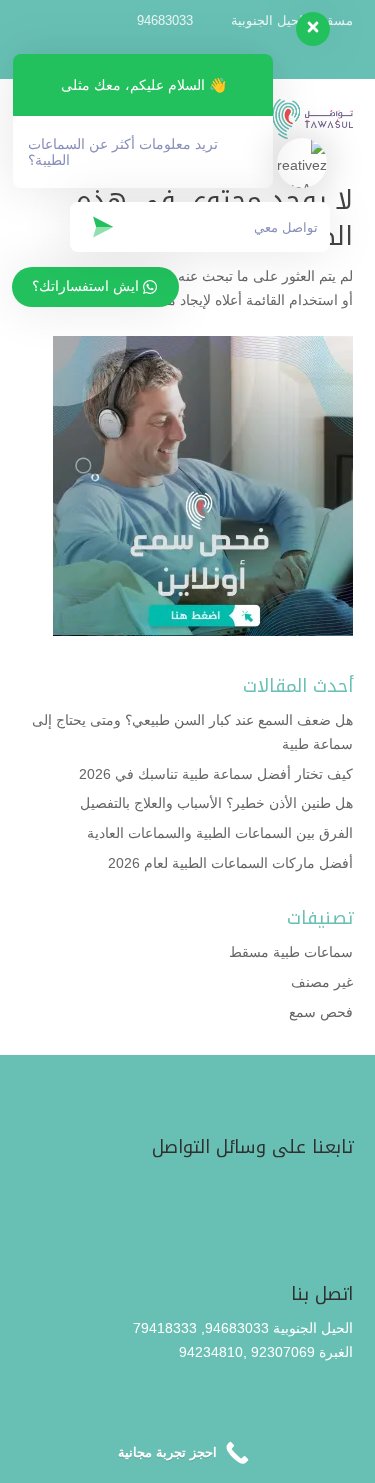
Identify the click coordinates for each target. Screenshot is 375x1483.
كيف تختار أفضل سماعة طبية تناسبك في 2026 (216, 774)
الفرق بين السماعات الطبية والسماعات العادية (220, 833)
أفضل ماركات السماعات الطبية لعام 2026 (230, 863)
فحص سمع (321, 1012)
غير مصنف (322, 982)
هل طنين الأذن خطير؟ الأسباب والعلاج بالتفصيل (216, 803)
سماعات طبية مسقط (291, 952)
